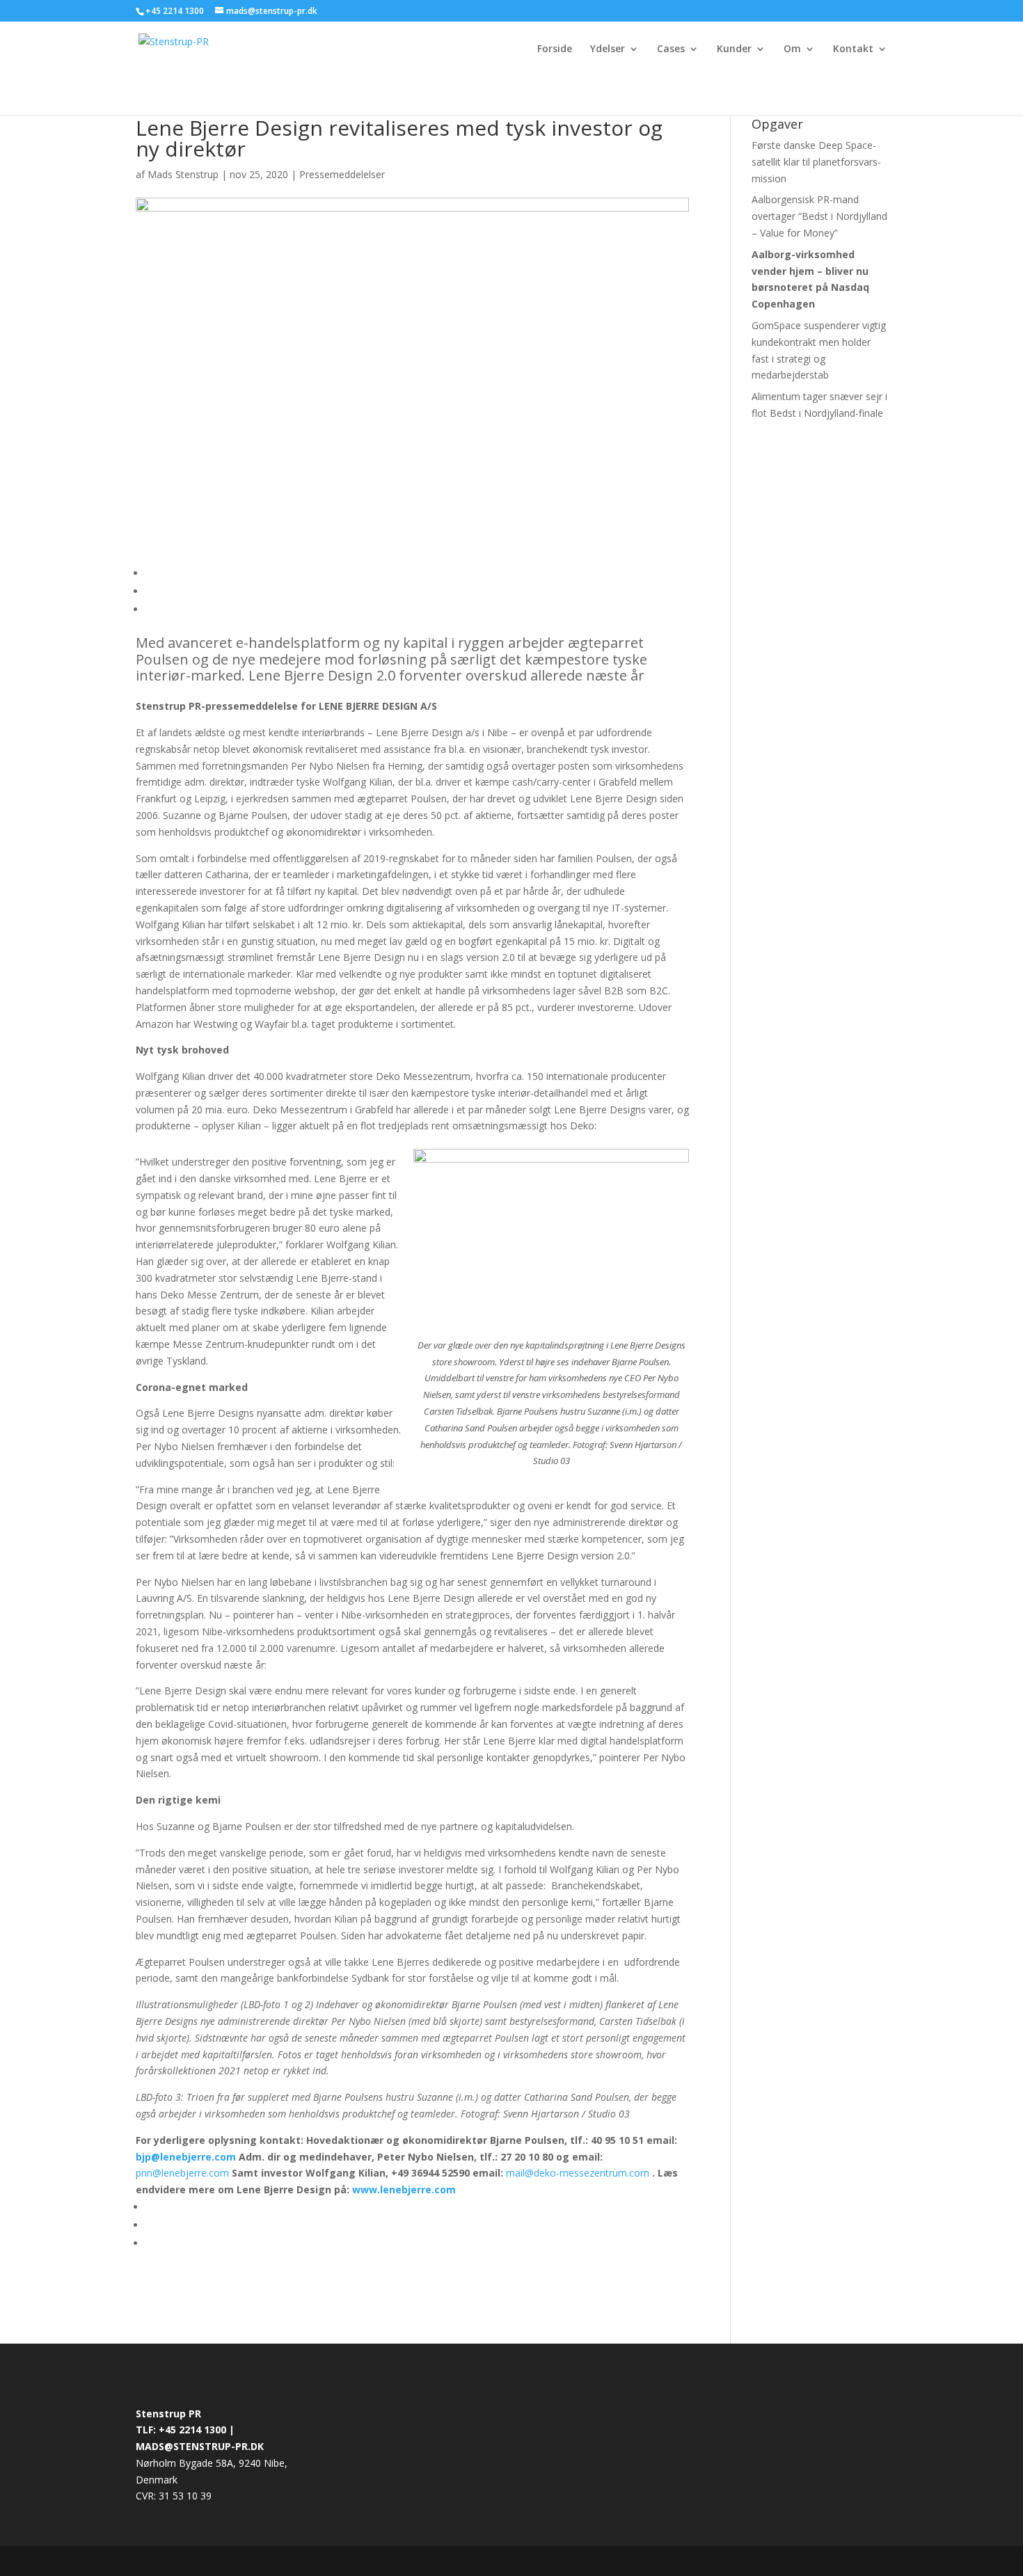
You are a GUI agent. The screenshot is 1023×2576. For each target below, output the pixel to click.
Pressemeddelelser (342, 174)
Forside (555, 49)
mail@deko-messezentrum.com (578, 2173)
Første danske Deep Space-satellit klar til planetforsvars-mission (816, 162)
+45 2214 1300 (176, 11)
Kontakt (853, 49)
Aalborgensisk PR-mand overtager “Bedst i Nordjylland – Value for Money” (819, 216)
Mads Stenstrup (183, 174)
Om (792, 49)
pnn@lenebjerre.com (182, 2173)
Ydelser (608, 49)
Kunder (734, 49)
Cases (671, 49)
